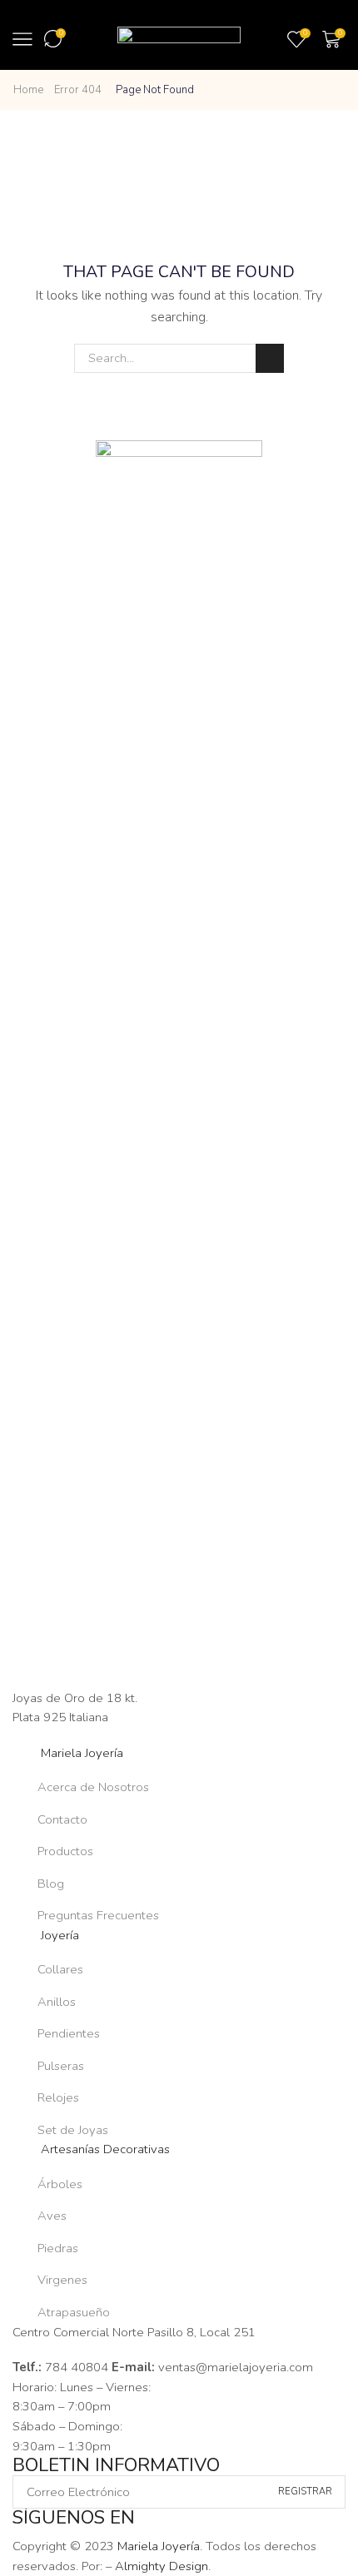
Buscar (270, 358)
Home (28, 90)
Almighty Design (162, 2566)
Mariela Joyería (159, 2546)
